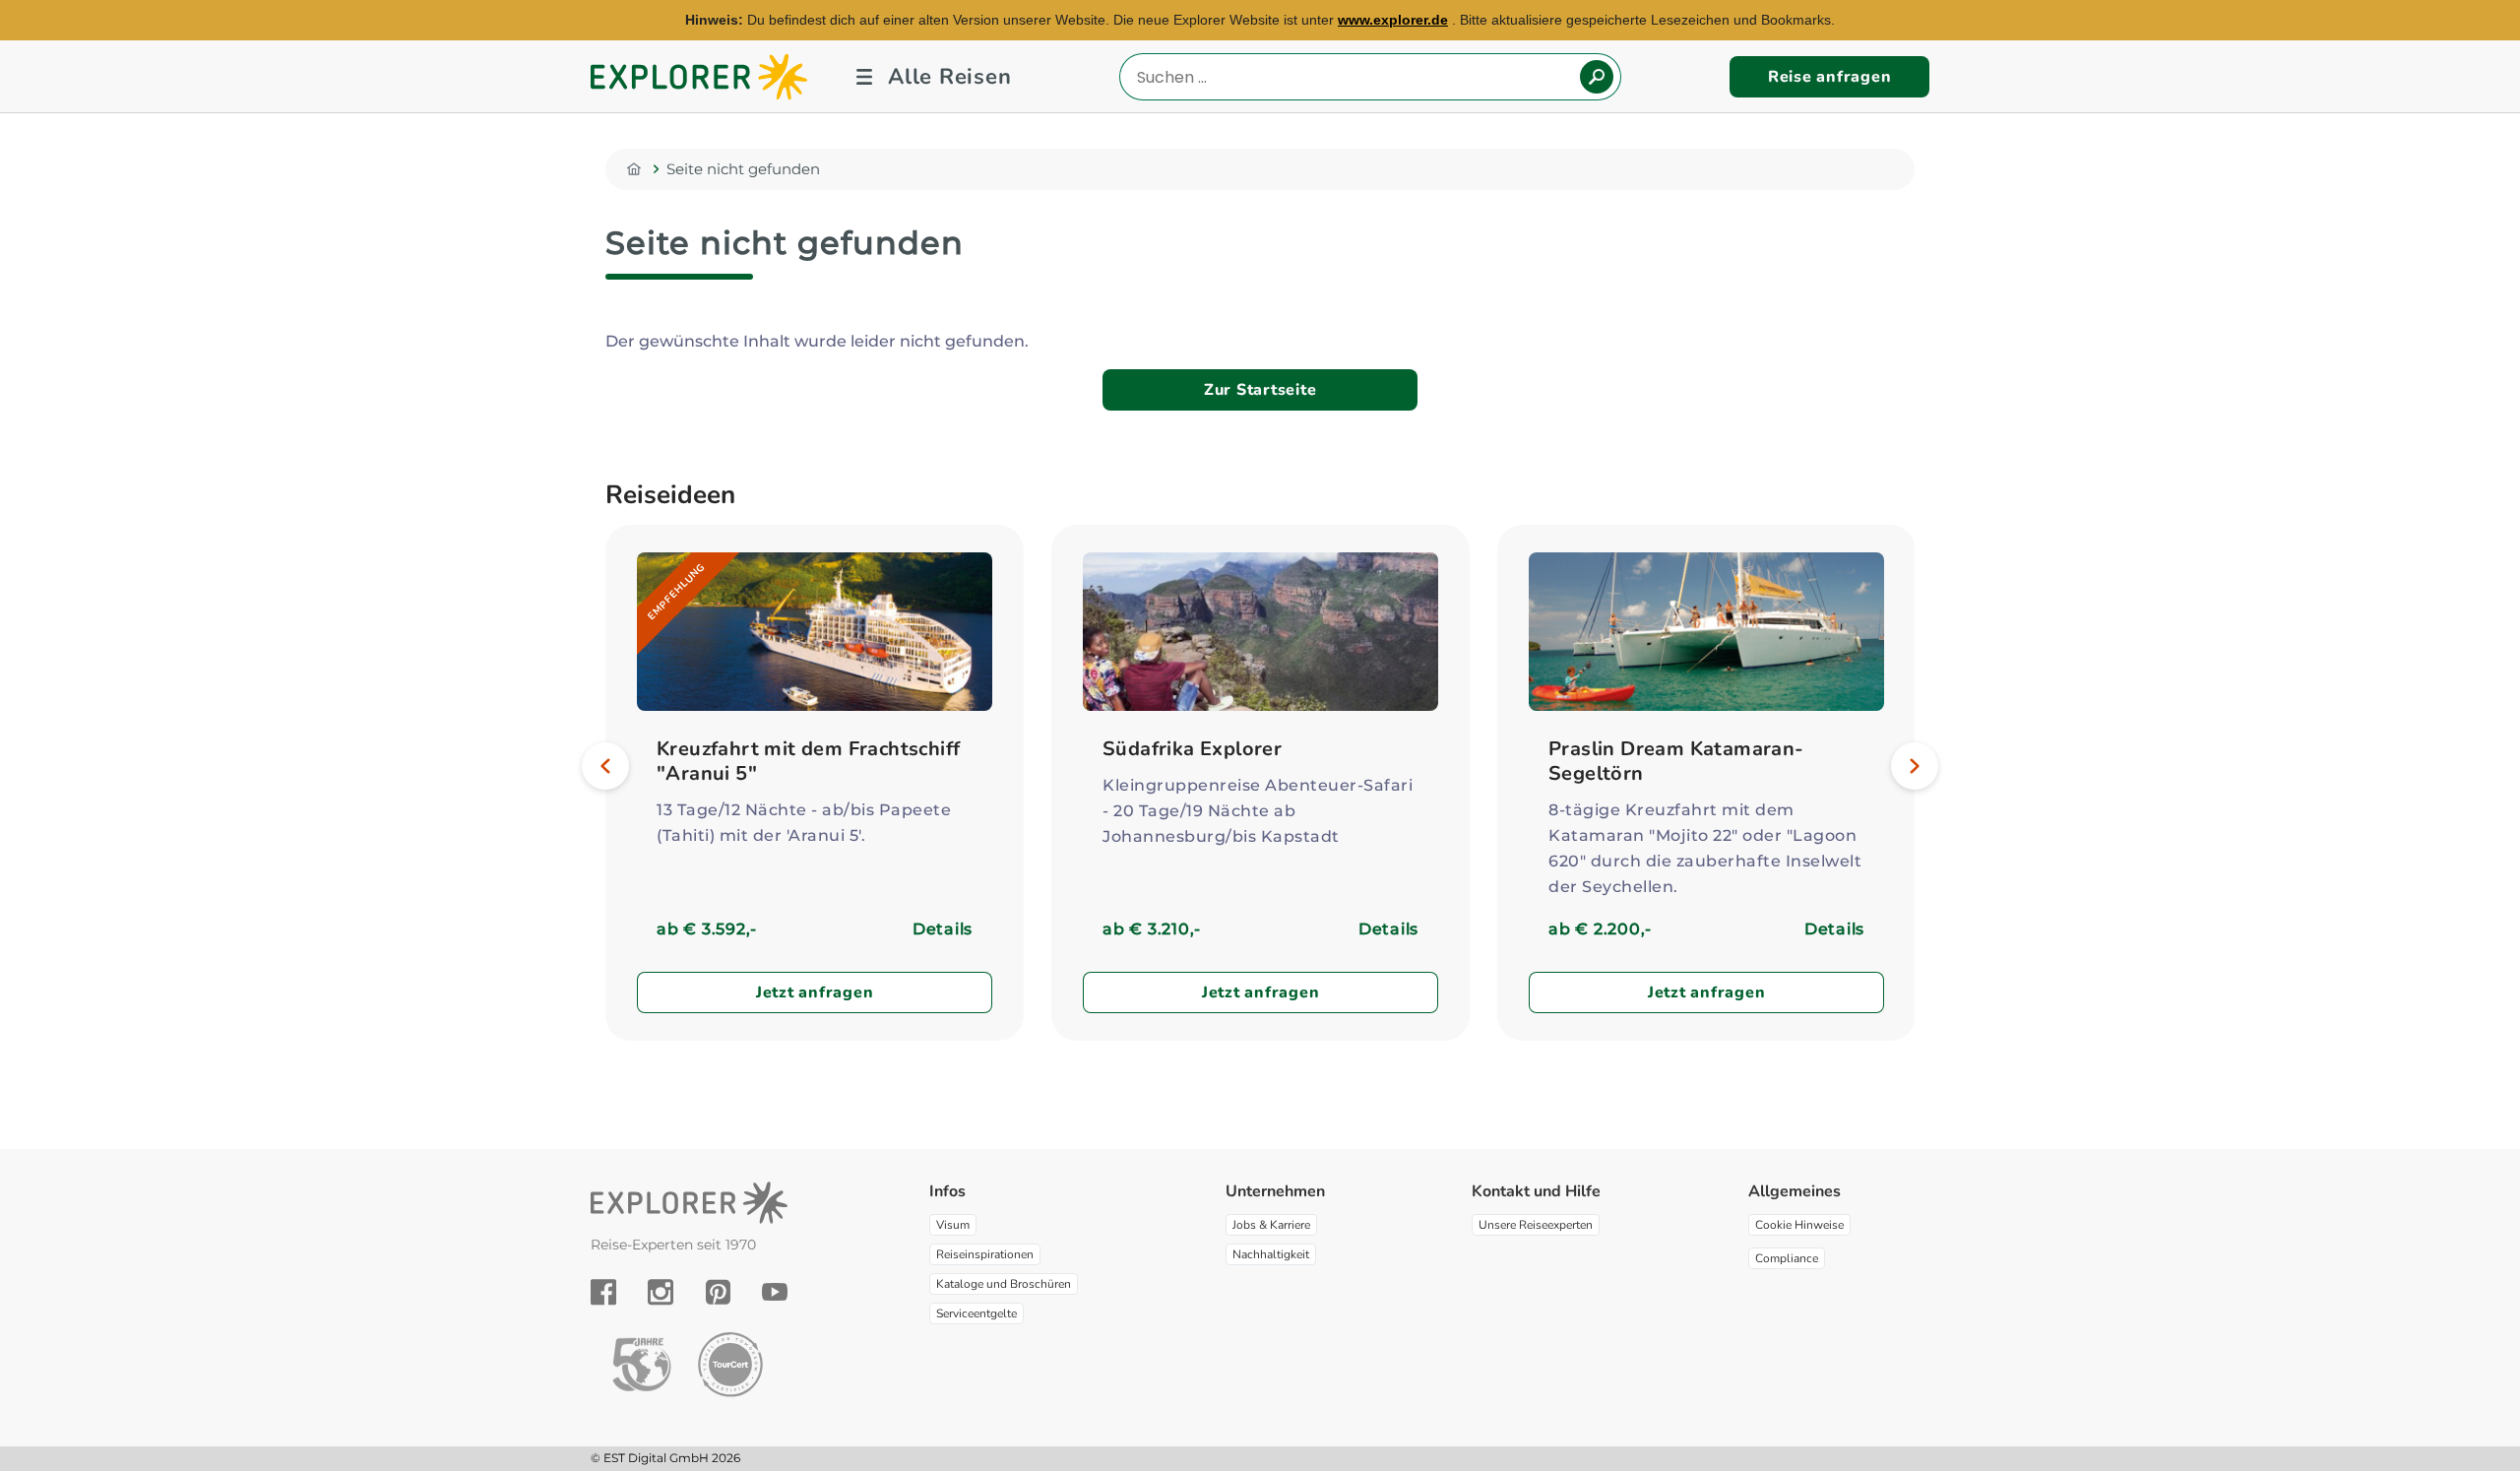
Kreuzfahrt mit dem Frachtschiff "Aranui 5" (808, 761)
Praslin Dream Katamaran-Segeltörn (1676, 761)
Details (943, 929)
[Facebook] (603, 1292)
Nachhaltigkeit (1271, 1254)
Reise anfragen (1830, 77)
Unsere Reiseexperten (1536, 1225)
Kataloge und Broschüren (1004, 1284)
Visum (953, 1225)
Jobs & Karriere (1271, 1225)
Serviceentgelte (976, 1313)
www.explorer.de (1393, 20)
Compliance (1787, 1258)
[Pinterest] (718, 1292)
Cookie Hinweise (1799, 1225)
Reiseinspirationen (985, 1254)
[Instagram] (661, 1292)
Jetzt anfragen (815, 992)
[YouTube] (775, 1292)
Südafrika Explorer (1192, 749)
